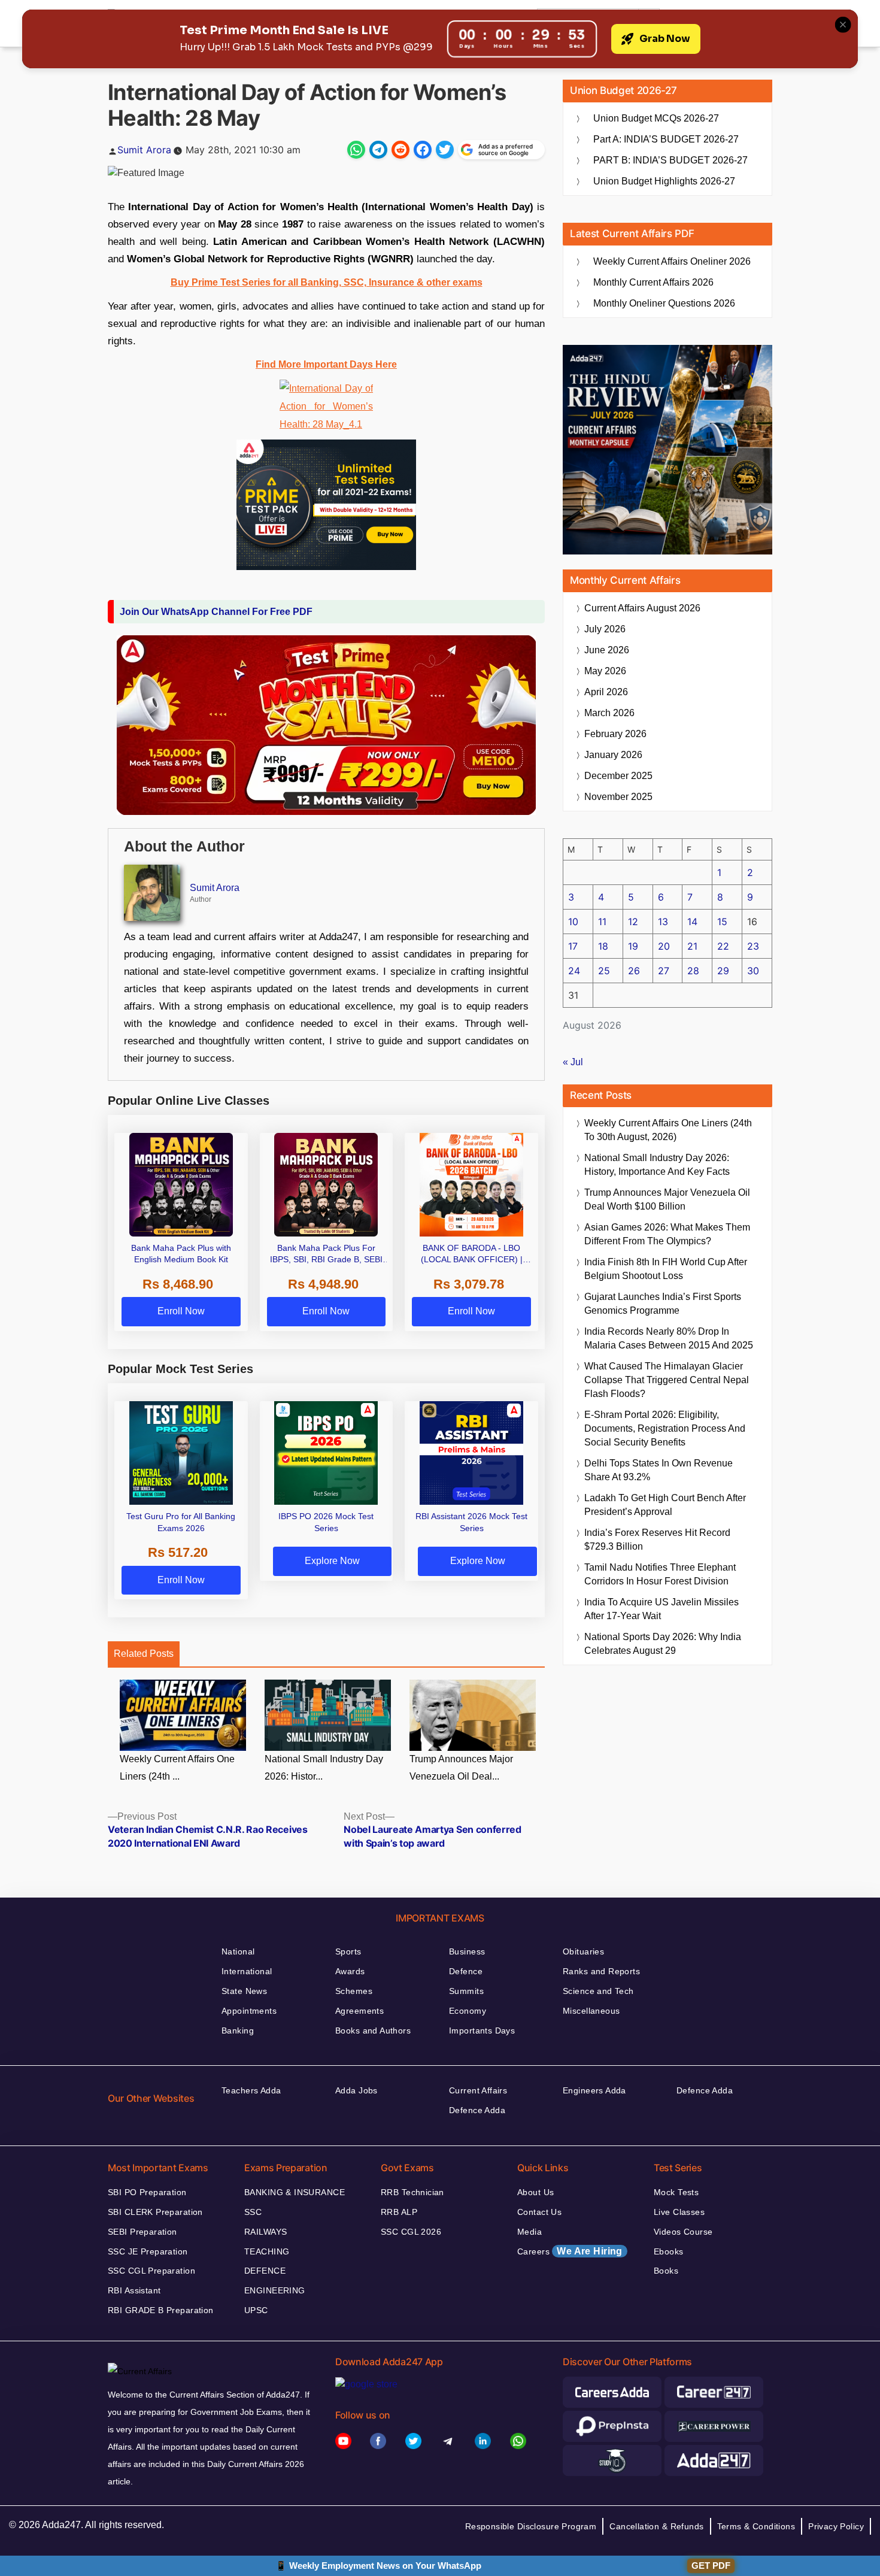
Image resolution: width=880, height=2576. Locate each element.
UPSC (256, 2310)
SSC (253, 2212)
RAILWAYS (265, 2232)
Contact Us (539, 2212)
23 (753, 946)
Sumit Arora (144, 150)
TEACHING (267, 2251)
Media (529, 2232)
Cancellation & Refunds (656, 2526)
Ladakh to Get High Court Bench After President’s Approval (665, 1505)
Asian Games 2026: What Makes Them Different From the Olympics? (667, 1234)
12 (633, 922)
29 (723, 971)
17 (573, 946)
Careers (570, 2251)
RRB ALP (399, 2212)
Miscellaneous (591, 2011)
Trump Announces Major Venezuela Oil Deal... (461, 1768)
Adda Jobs (356, 2090)
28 (693, 971)
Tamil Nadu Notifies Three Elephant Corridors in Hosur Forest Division (660, 1574)
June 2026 (607, 650)
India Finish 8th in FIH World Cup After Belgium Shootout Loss (666, 1269)
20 (664, 946)
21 (692, 946)
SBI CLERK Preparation (155, 2212)
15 (722, 922)
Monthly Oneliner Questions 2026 (664, 303)
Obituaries (583, 1951)
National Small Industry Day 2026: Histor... (324, 1768)
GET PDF (711, 2566)
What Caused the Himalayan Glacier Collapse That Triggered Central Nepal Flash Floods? (667, 1380)
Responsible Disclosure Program (531, 2526)
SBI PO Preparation (147, 2192)
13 (663, 922)
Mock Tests (676, 2192)
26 (634, 971)
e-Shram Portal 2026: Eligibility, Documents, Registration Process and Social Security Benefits (665, 1428)
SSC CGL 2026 (411, 2232)
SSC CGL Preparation (151, 2271)
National (238, 1951)
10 (573, 922)
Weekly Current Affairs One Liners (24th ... (177, 1768)
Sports (348, 1951)
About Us (535, 2192)
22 (723, 946)
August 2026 (642, 608)
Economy (468, 2011)
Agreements (359, 2011)
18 (603, 946)
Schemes (354, 1991)
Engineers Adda (594, 2090)
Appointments (249, 2011)
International (247, 1971)
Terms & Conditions (756, 2526)
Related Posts (144, 1654)
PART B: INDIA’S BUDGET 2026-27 (670, 160)
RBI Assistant (134, 2290)
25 (604, 971)
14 (692, 922)
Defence (466, 1971)
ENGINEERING (275, 2290)
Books (666, 2271)
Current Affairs (478, 2090)
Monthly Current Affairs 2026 (653, 282)
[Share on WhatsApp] (356, 150)
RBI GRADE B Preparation (161, 2310)
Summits (466, 1991)
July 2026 (605, 629)
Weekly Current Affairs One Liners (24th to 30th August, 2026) (668, 1130)
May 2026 (605, 671)
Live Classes (679, 2212)
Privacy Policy (836, 2526)
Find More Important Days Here (326, 364)
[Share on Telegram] (378, 150)
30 (753, 971)
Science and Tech (598, 1991)
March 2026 (609, 713)
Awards (350, 1971)
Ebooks (669, 2251)
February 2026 (615, 734)
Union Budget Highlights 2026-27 (664, 181)
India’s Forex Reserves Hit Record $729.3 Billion (657, 1539)
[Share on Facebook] (423, 150)
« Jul (573, 1062)
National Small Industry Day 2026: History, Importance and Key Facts (657, 1165)
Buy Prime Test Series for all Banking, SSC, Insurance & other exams (327, 282)
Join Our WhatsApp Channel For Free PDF (216, 612)
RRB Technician (412, 2192)
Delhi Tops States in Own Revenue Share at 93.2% (659, 1470)
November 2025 (618, 797)
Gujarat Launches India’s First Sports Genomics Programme (663, 1304)
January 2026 (613, 755)
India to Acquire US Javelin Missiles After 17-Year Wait (661, 1609)
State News (244, 1991)
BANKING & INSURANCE (295, 2192)
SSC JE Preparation (148, 2251)
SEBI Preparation (142, 2232)
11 (602, 922)
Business (467, 1951)
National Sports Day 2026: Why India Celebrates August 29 (663, 1644)
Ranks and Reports (601, 1971)
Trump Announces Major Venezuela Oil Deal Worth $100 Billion (667, 1199)
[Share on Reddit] (400, 150)
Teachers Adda (251, 2090)
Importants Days (482, 2031)
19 (633, 946)
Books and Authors (373, 2031)
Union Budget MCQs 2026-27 (656, 118)
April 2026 (606, 692)
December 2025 (618, 776)
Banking (238, 2031)
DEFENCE (265, 2271)
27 (664, 971)
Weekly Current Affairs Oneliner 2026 (672, 261)
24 (574, 971)
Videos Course (683, 2232)
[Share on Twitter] (445, 150)
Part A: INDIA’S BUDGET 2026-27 (666, 139)
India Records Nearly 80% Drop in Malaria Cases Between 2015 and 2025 (669, 1338)
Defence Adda (477, 2110)
